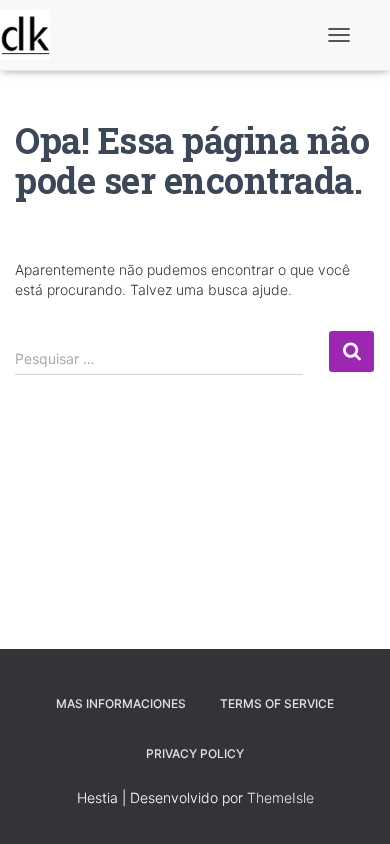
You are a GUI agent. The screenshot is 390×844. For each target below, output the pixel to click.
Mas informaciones (121, 703)
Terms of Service (277, 703)
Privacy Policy (195, 753)
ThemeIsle (280, 797)
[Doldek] (32, 35)
